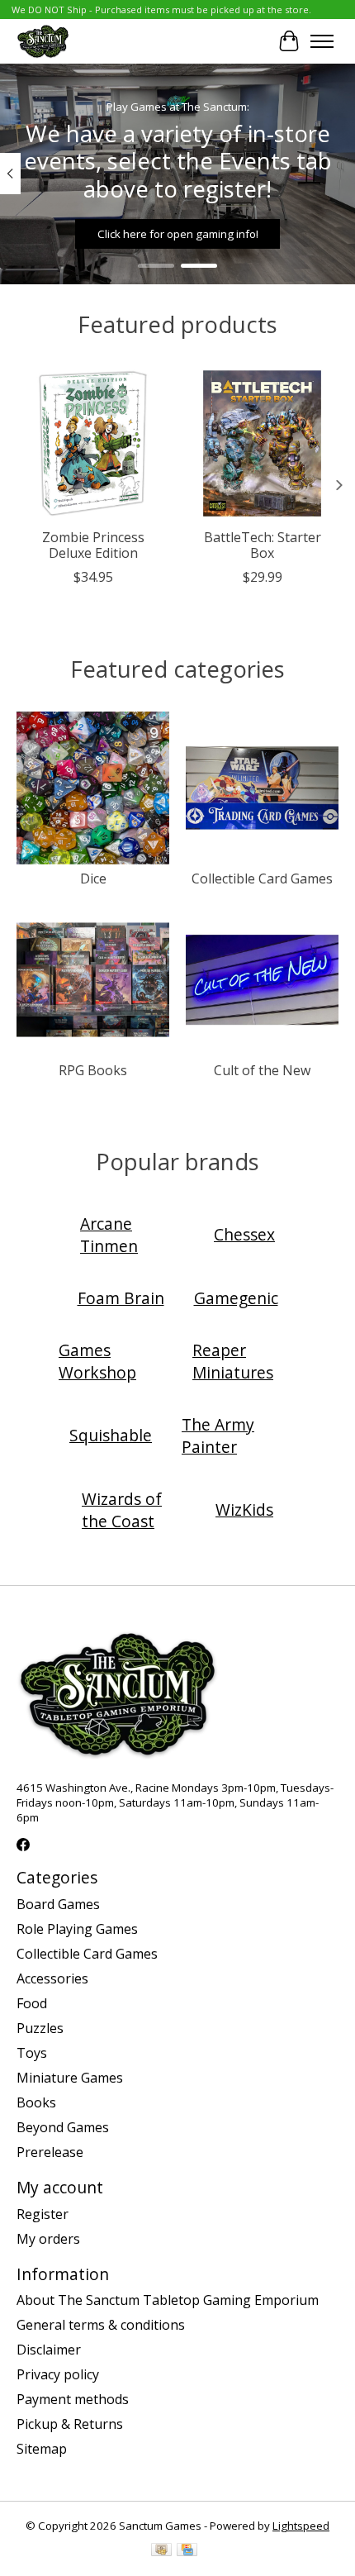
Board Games (58, 1904)
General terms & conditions (101, 2325)
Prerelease (50, 2152)
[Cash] (161, 2551)
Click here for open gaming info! (178, 234)
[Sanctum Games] (43, 41)
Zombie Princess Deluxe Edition (93, 545)
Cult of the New (262, 1070)
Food (32, 2003)
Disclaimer (49, 2350)
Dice (93, 879)
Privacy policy (58, 2374)
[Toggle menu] (322, 41)
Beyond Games (63, 2127)
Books (36, 2102)
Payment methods (73, 2399)
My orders (48, 2239)
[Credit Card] (187, 2551)
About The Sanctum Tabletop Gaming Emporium (168, 2300)
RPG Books (93, 1070)
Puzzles (40, 2028)
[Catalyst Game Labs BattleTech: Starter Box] (262, 443)
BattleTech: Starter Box (263, 545)
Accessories (52, 1978)
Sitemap (42, 2449)
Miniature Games (70, 2078)
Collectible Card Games (262, 879)
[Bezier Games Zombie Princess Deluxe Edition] (93, 443)
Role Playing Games (77, 1929)
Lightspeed (301, 2526)
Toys (32, 2053)
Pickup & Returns (70, 2424)
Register (43, 2214)
